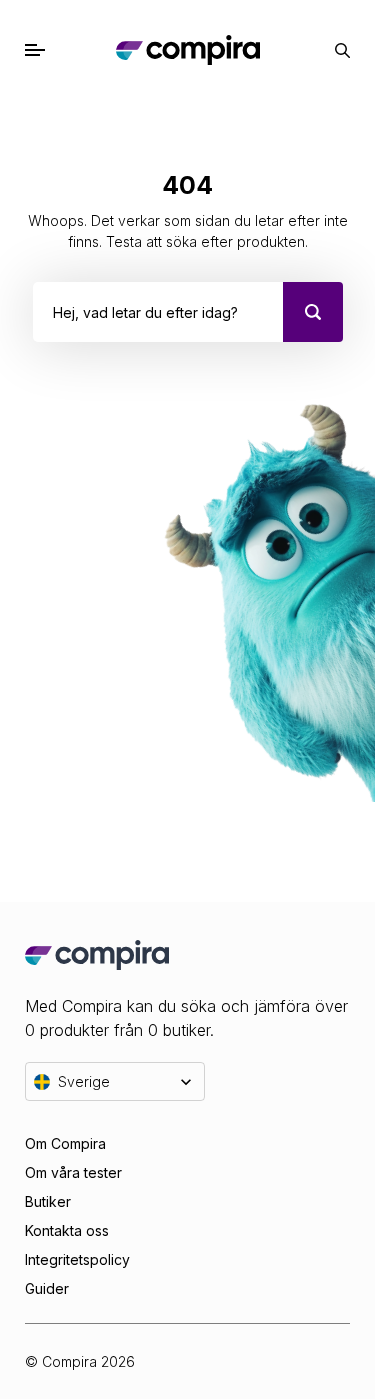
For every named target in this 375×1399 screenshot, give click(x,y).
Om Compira (65, 1143)
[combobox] (55, 312)
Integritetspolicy (77, 1259)
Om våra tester (73, 1172)
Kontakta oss (67, 1230)
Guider (47, 1288)
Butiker (48, 1201)
